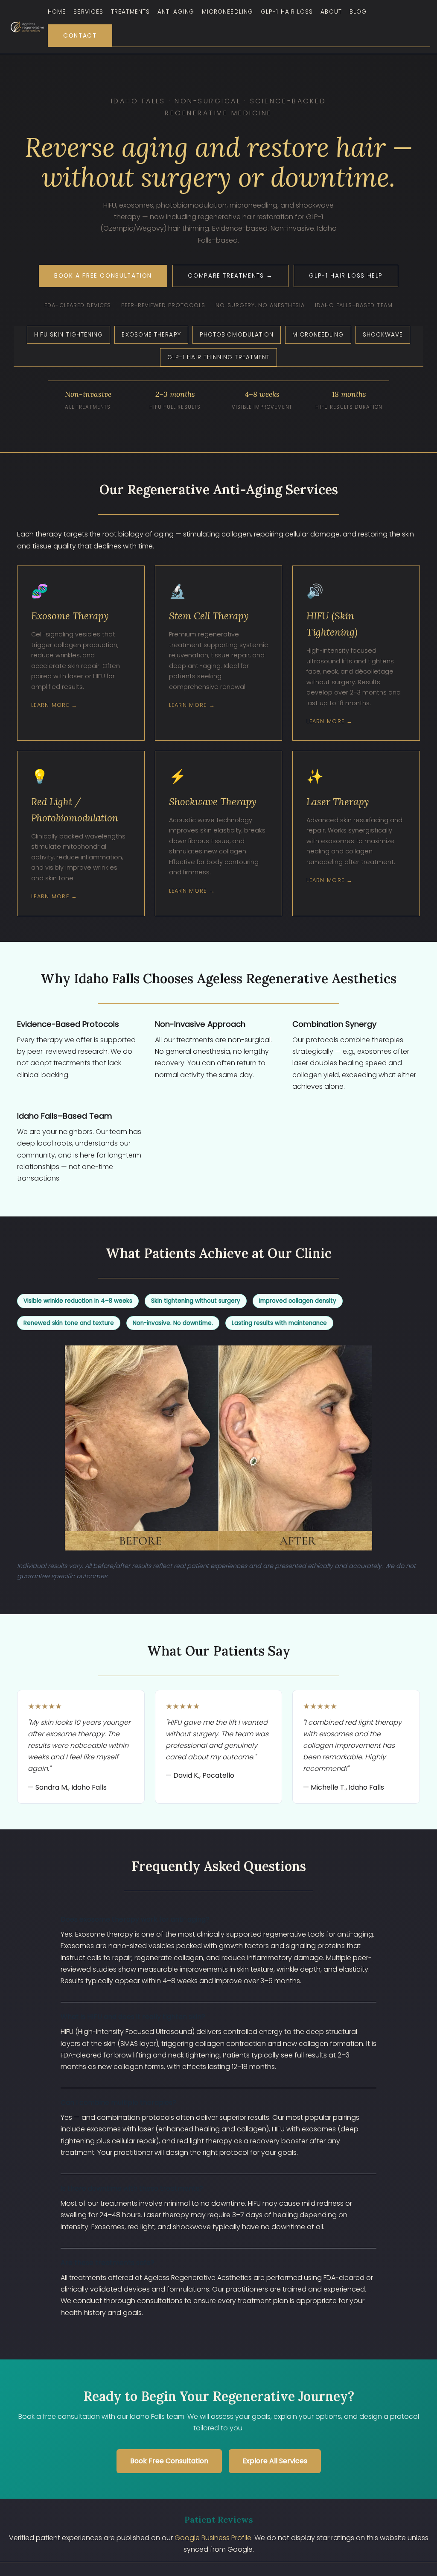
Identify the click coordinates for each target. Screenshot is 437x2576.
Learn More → (54, 705)
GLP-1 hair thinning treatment (219, 357)
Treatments (130, 12)
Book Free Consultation (169, 2461)
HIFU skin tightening (69, 335)
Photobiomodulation (237, 335)
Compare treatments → (230, 276)
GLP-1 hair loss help (346, 276)
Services (88, 12)
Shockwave (383, 335)
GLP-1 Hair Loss (287, 12)
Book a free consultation (103, 276)
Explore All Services (275, 2461)
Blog (358, 12)
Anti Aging (176, 12)
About (331, 12)
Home (57, 12)
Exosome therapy (151, 335)
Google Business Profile (213, 2538)
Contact (80, 36)
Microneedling (227, 12)
